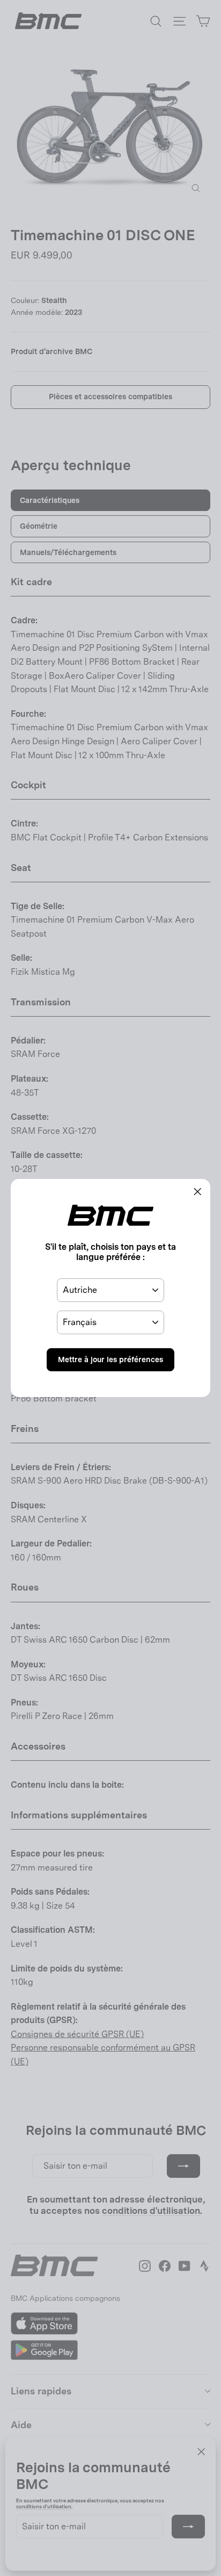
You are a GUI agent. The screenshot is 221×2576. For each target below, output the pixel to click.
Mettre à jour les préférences (110, 1359)
